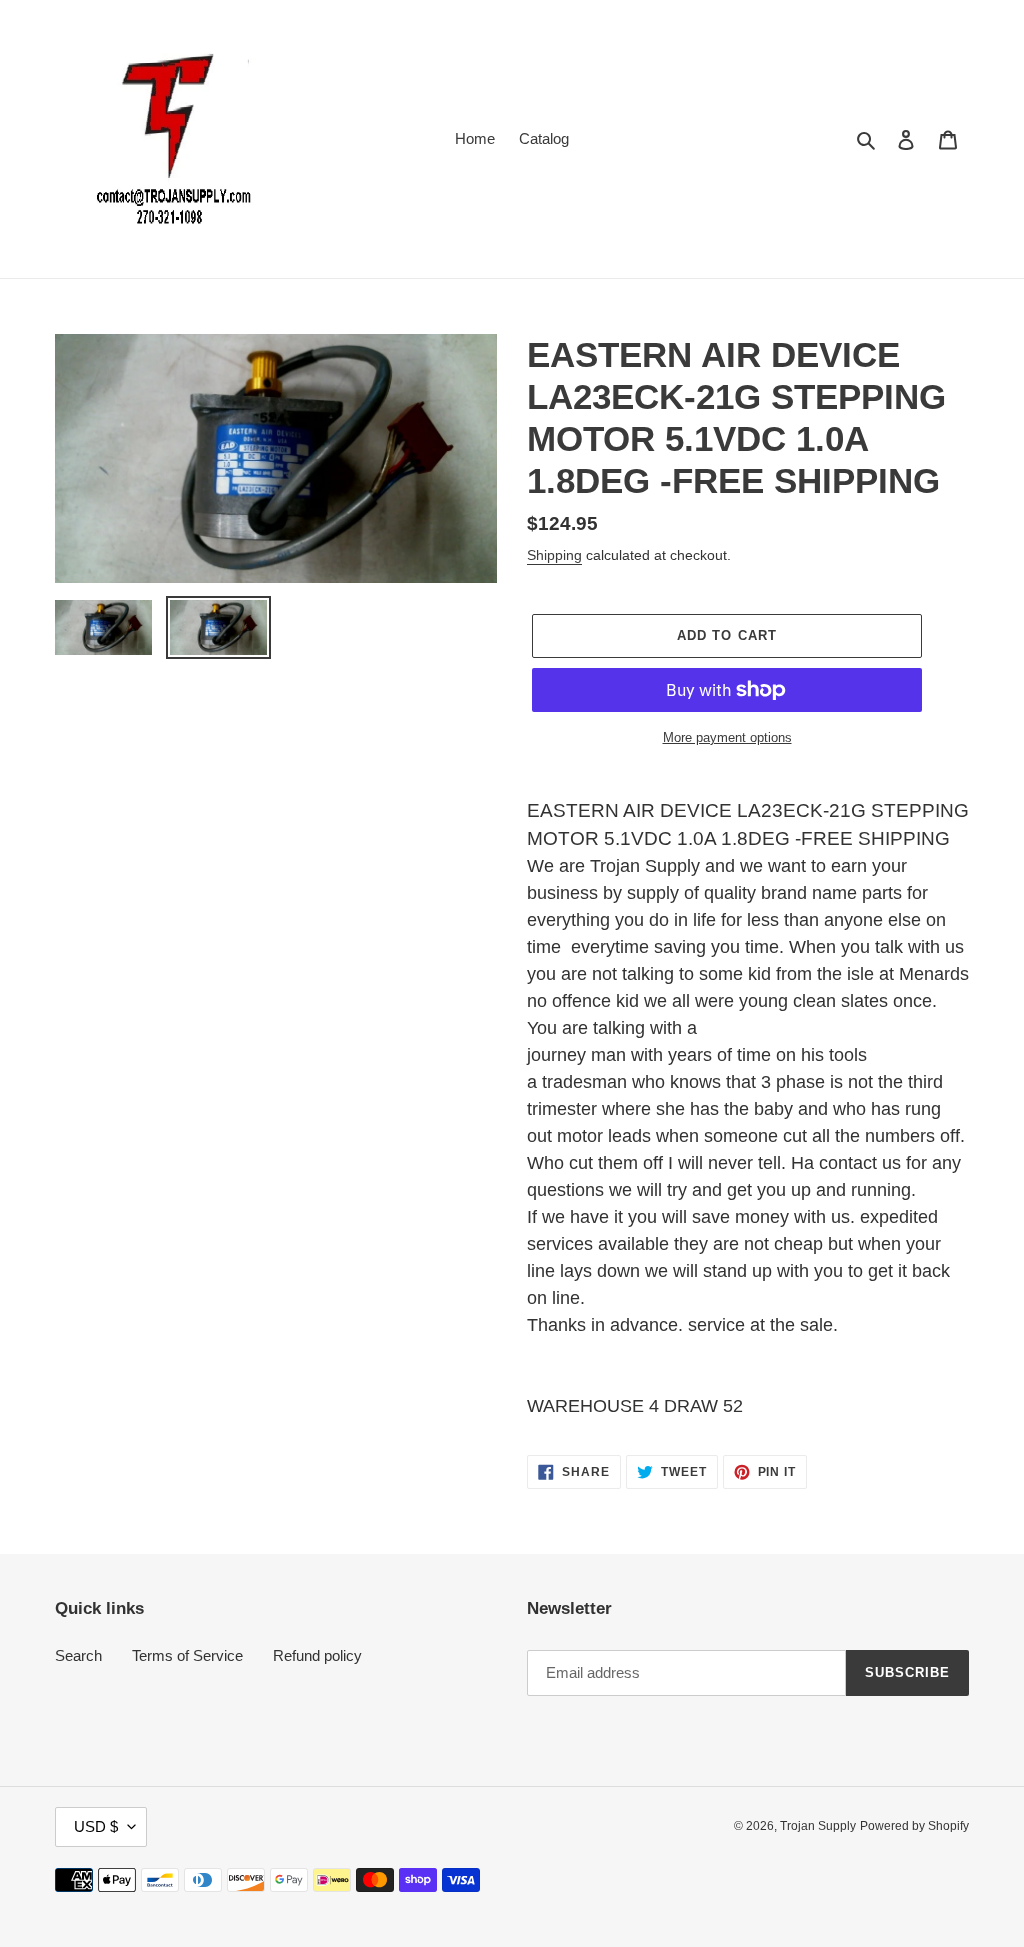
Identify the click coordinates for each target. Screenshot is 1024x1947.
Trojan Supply (818, 1826)
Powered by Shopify (914, 1826)
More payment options (727, 737)
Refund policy (317, 1655)
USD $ (96, 1826)
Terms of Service (187, 1655)
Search (78, 1655)
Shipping (554, 555)
